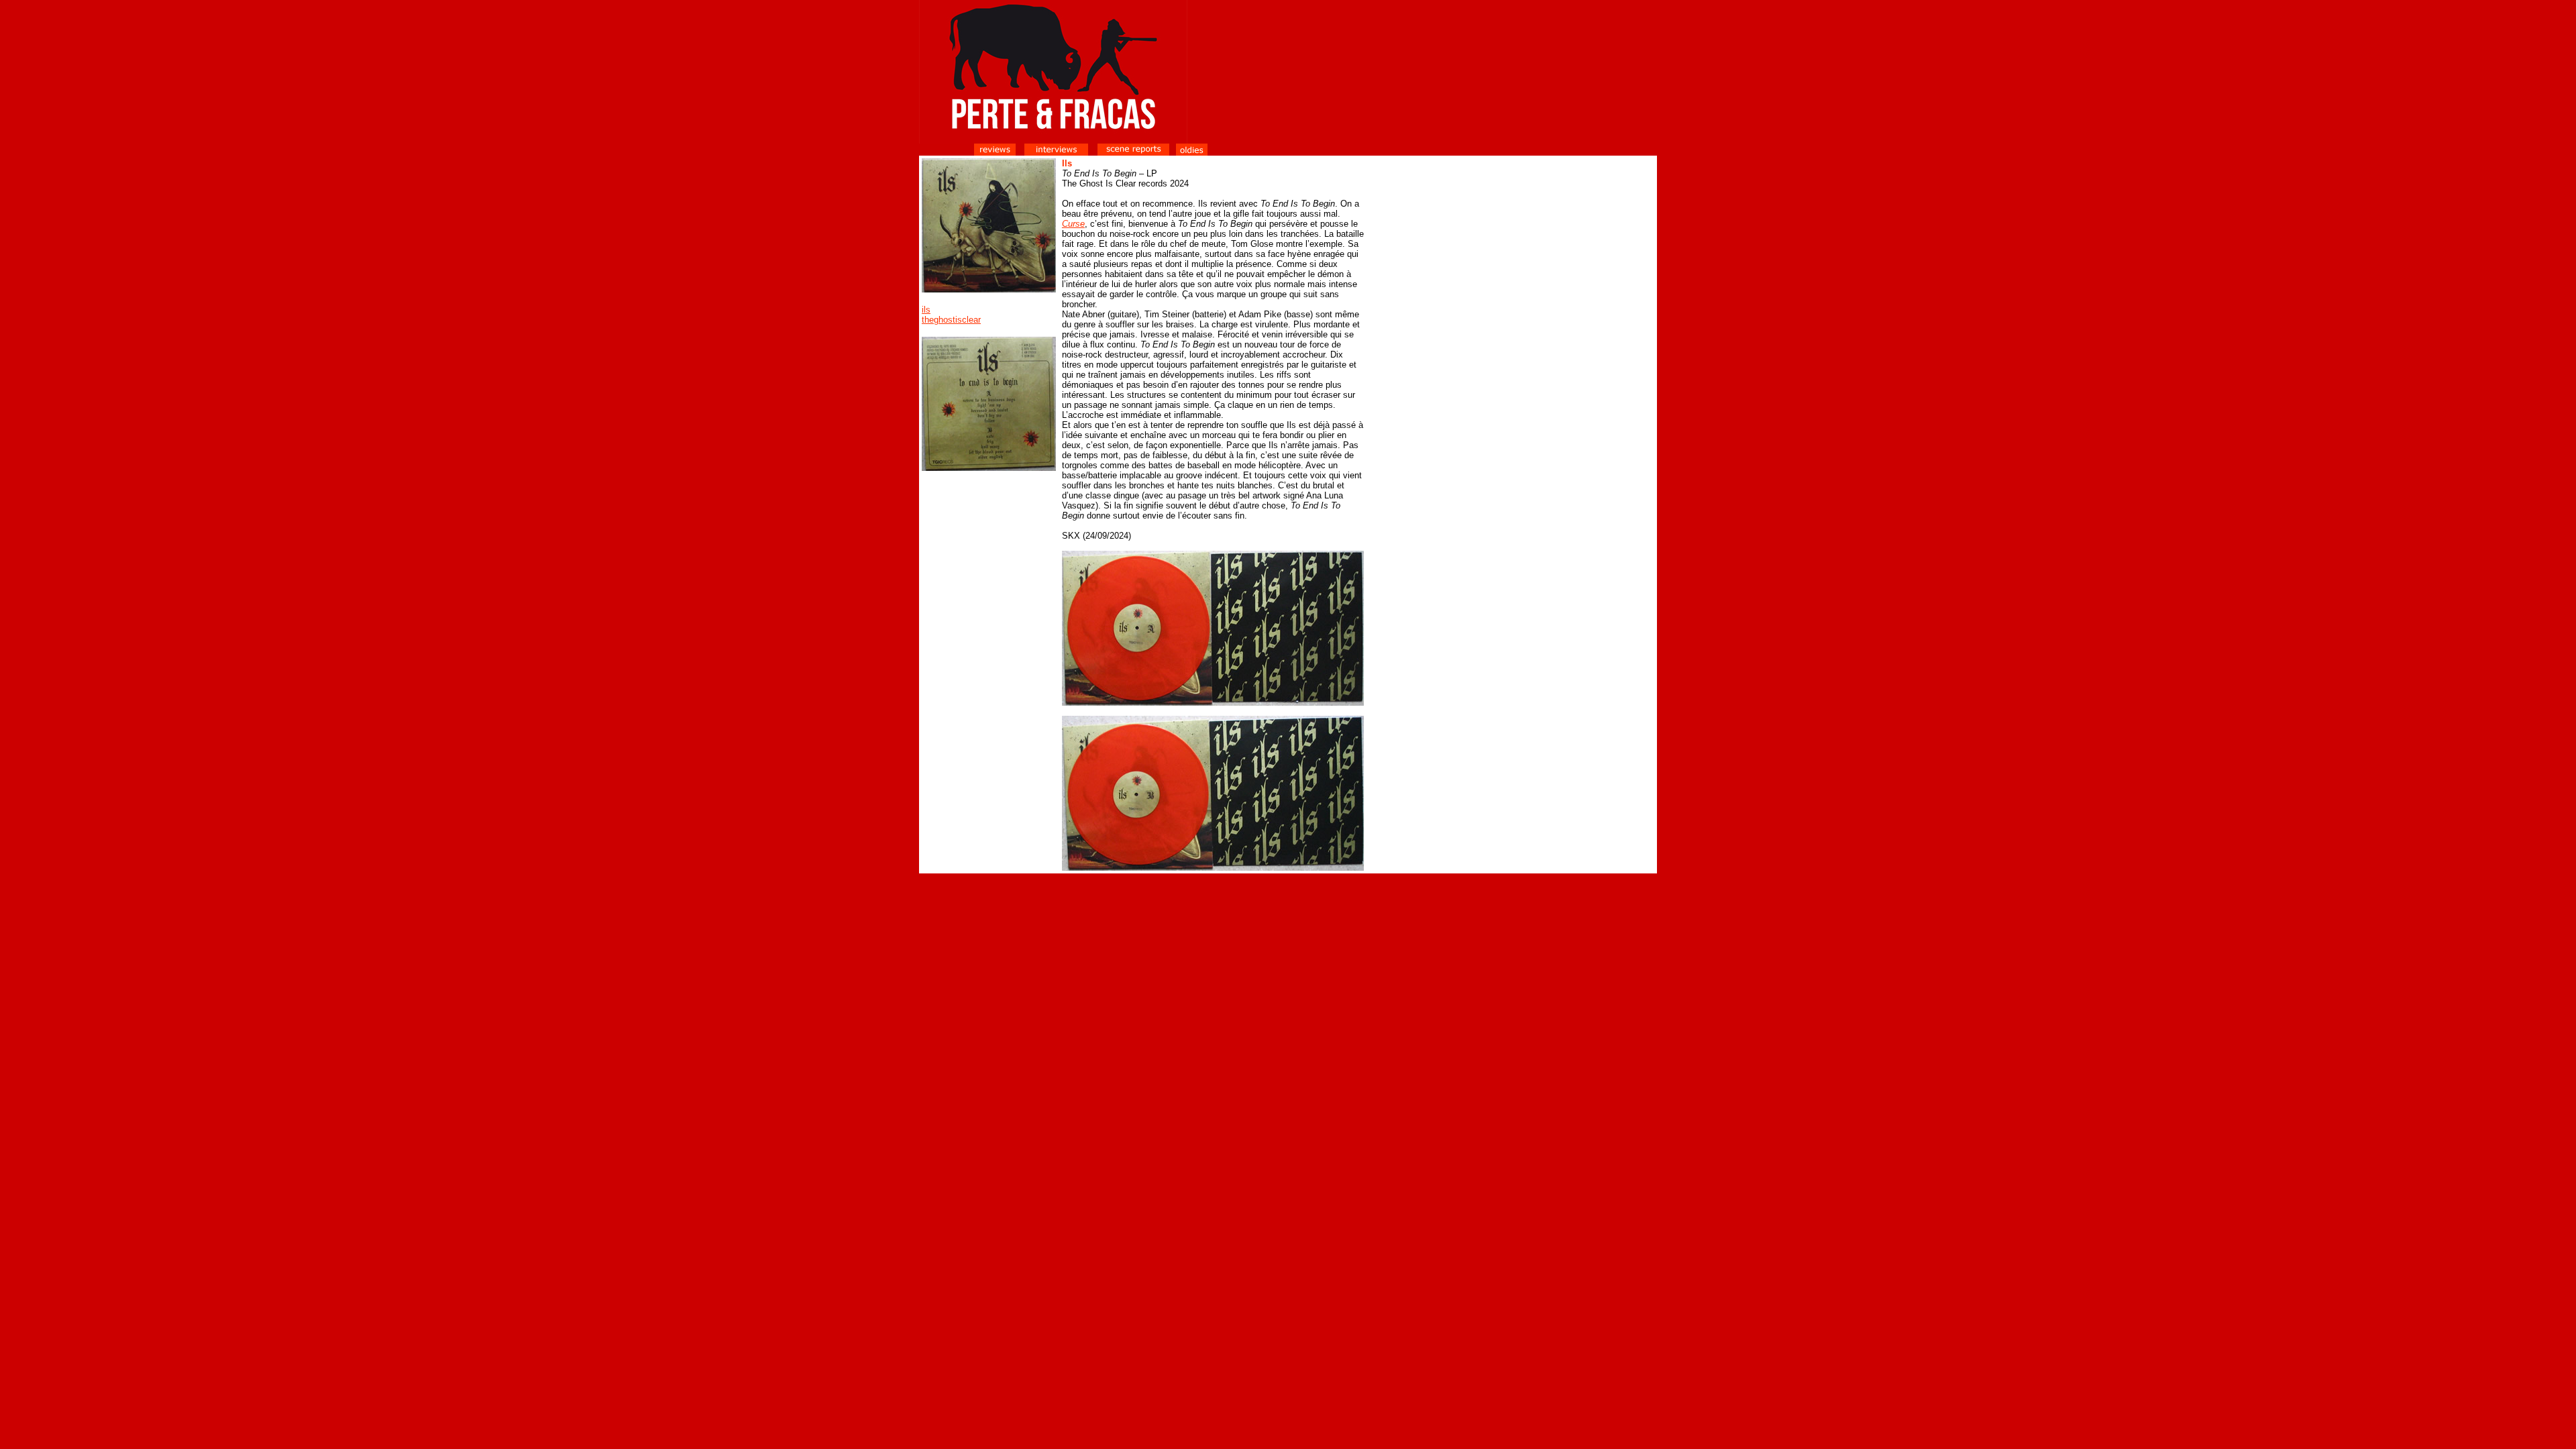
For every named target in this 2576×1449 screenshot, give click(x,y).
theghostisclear (951, 320)
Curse (1073, 224)
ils (926, 310)
